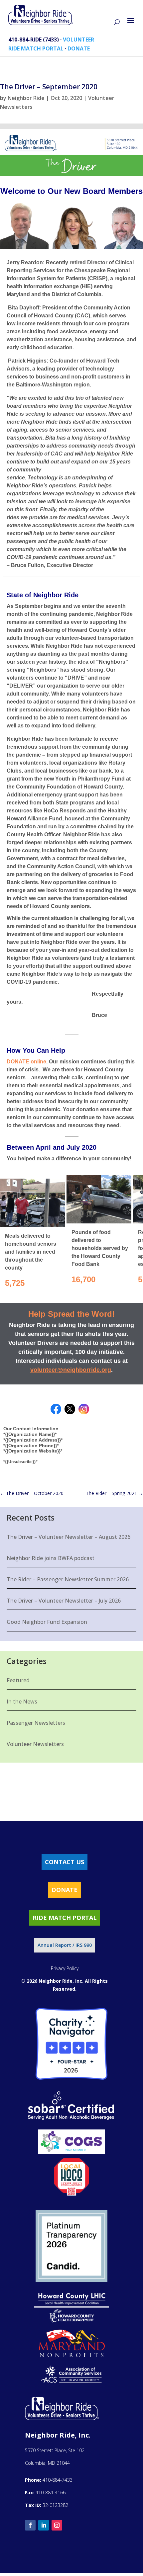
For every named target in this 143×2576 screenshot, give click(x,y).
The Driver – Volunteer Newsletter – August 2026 (69, 1537)
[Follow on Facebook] (30, 2525)
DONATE (79, 48)
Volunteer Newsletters (35, 1744)
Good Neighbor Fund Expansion (47, 1622)
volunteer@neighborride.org (71, 1370)
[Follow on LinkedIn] (44, 2525)
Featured (18, 1680)
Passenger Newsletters (36, 1723)
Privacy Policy (65, 1968)
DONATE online (26, 1062)
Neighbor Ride (26, 98)
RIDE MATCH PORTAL (36, 48)
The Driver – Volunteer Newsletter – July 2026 (64, 1601)
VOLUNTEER (78, 40)
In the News (22, 1702)
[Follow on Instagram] (57, 2525)
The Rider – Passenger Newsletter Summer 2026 (68, 1579)
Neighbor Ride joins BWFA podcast (51, 1558)
